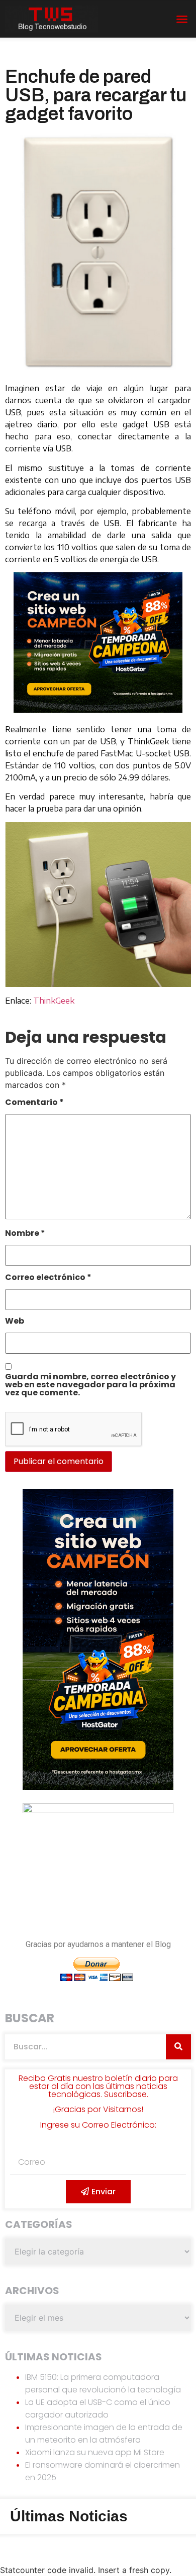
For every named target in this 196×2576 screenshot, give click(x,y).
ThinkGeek (54, 1001)
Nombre (25, 1234)
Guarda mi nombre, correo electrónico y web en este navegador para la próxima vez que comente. (90, 1386)
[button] (182, 19)
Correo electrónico (48, 1278)
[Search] (178, 2047)
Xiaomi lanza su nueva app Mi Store (95, 2452)
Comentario (34, 1103)
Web (15, 1322)
